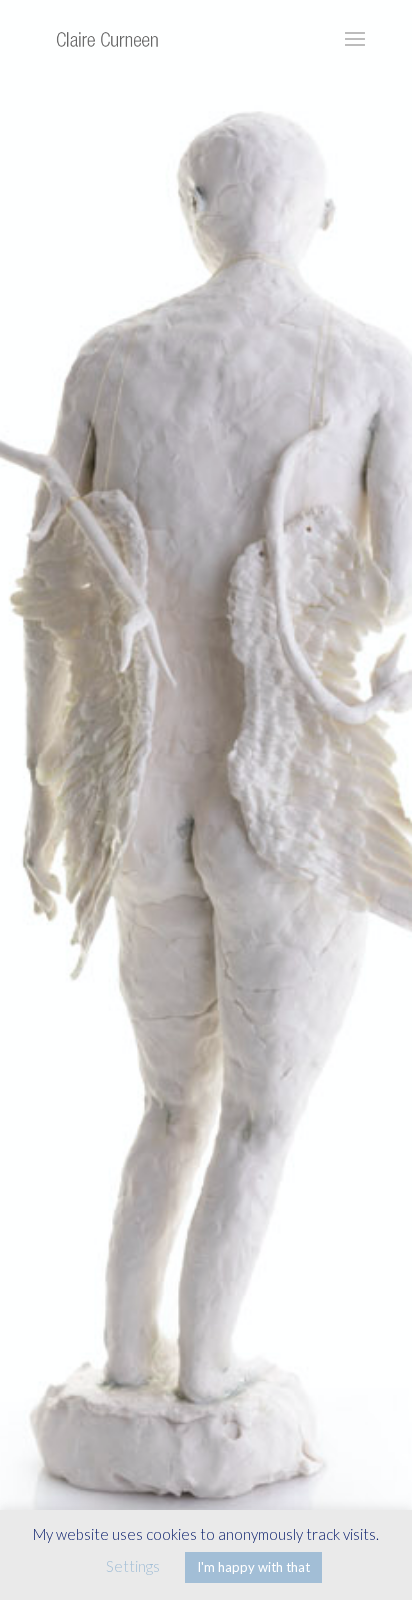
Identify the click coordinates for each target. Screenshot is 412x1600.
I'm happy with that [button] (253, 1567)
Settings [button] (133, 1566)
